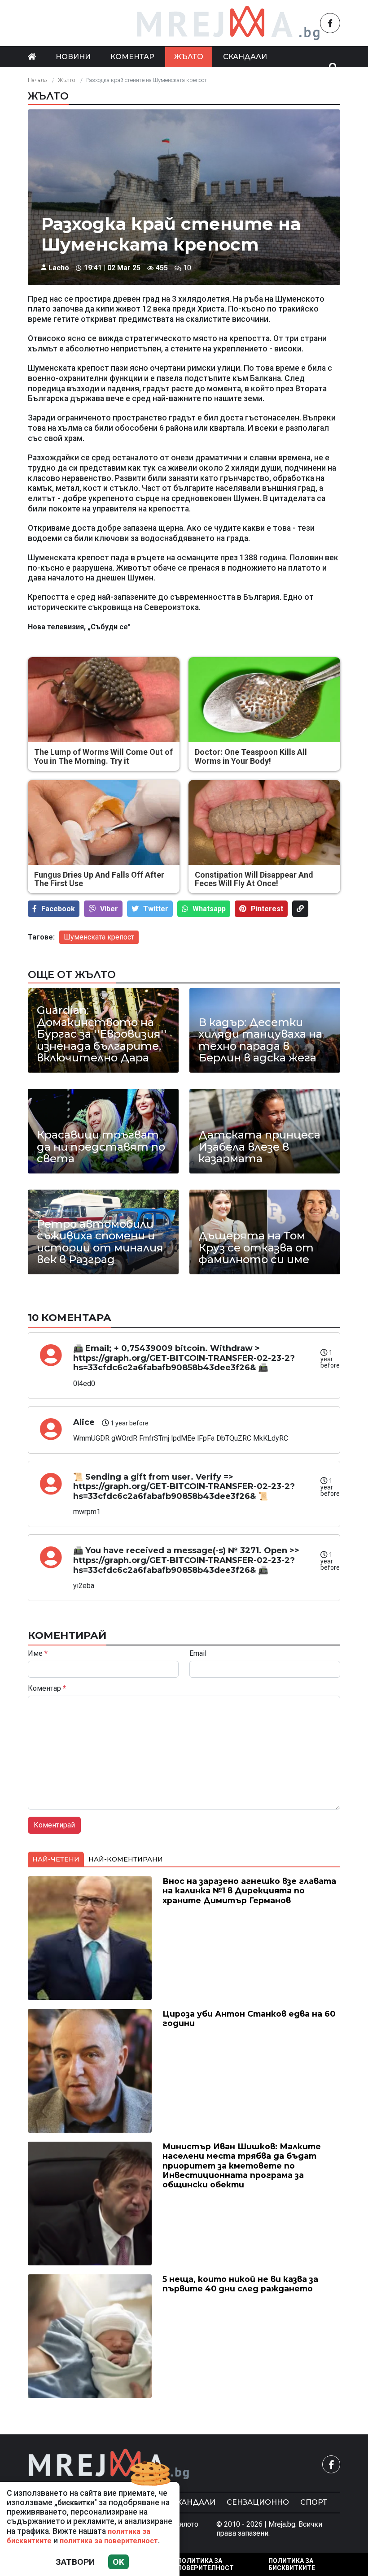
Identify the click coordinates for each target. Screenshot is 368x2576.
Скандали (245, 57)
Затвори (75, 2562)
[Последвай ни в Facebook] (330, 23)
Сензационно (258, 2502)
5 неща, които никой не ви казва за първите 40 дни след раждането (240, 2284)
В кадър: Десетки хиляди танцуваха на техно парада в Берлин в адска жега (260, 1040)
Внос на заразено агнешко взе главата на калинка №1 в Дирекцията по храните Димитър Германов (249, 1890)
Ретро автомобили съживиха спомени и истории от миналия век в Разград (100, 1242)
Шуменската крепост (99, 937)
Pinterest (267, 909)
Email (198, 1654)
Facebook (58, 909)
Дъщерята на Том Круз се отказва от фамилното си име (256, 1248)
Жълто (189, 57)
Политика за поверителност (206, 2564)
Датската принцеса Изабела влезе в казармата (259, 1147)
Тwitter (156, 909)
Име (38, 1654)
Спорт (314, 2502)
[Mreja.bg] (109, 2464)
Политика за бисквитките (292, 2564)
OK (118, 2562)
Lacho (59, 268)
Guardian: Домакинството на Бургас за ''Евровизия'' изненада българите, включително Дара (102, 1034)
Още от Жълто (72, 974)
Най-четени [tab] (56, 1859)
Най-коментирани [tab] (126, 1859)
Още (46, 77)
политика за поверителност (109, 2541)
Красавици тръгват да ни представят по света (101, 1147)
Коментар (132, 57)
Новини (73, 57)
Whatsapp (209, 909)
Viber (109, 909)
